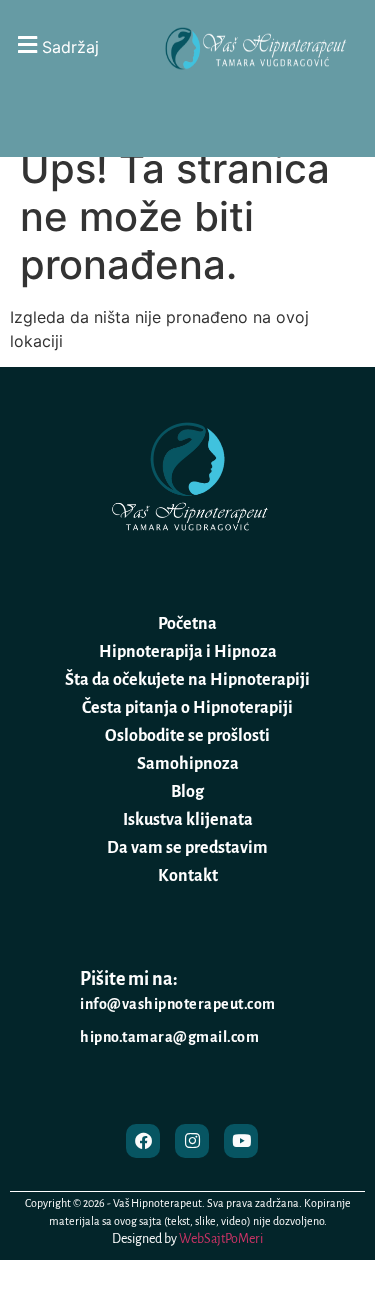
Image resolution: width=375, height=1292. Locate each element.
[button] (74, 44)
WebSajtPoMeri (221, 1239)
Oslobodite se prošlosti (187, 736)
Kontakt (188, 876)
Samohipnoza (188, 764)
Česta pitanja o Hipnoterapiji (187, 708)
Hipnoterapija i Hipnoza (188, 652)
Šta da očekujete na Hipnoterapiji (187, 680)
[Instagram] (192, 1141)
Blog (187, 792)
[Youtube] (241, 1141)
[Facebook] (143, 1141)
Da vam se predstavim (187, 848)
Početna (187, 624)
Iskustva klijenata (188, 820)
